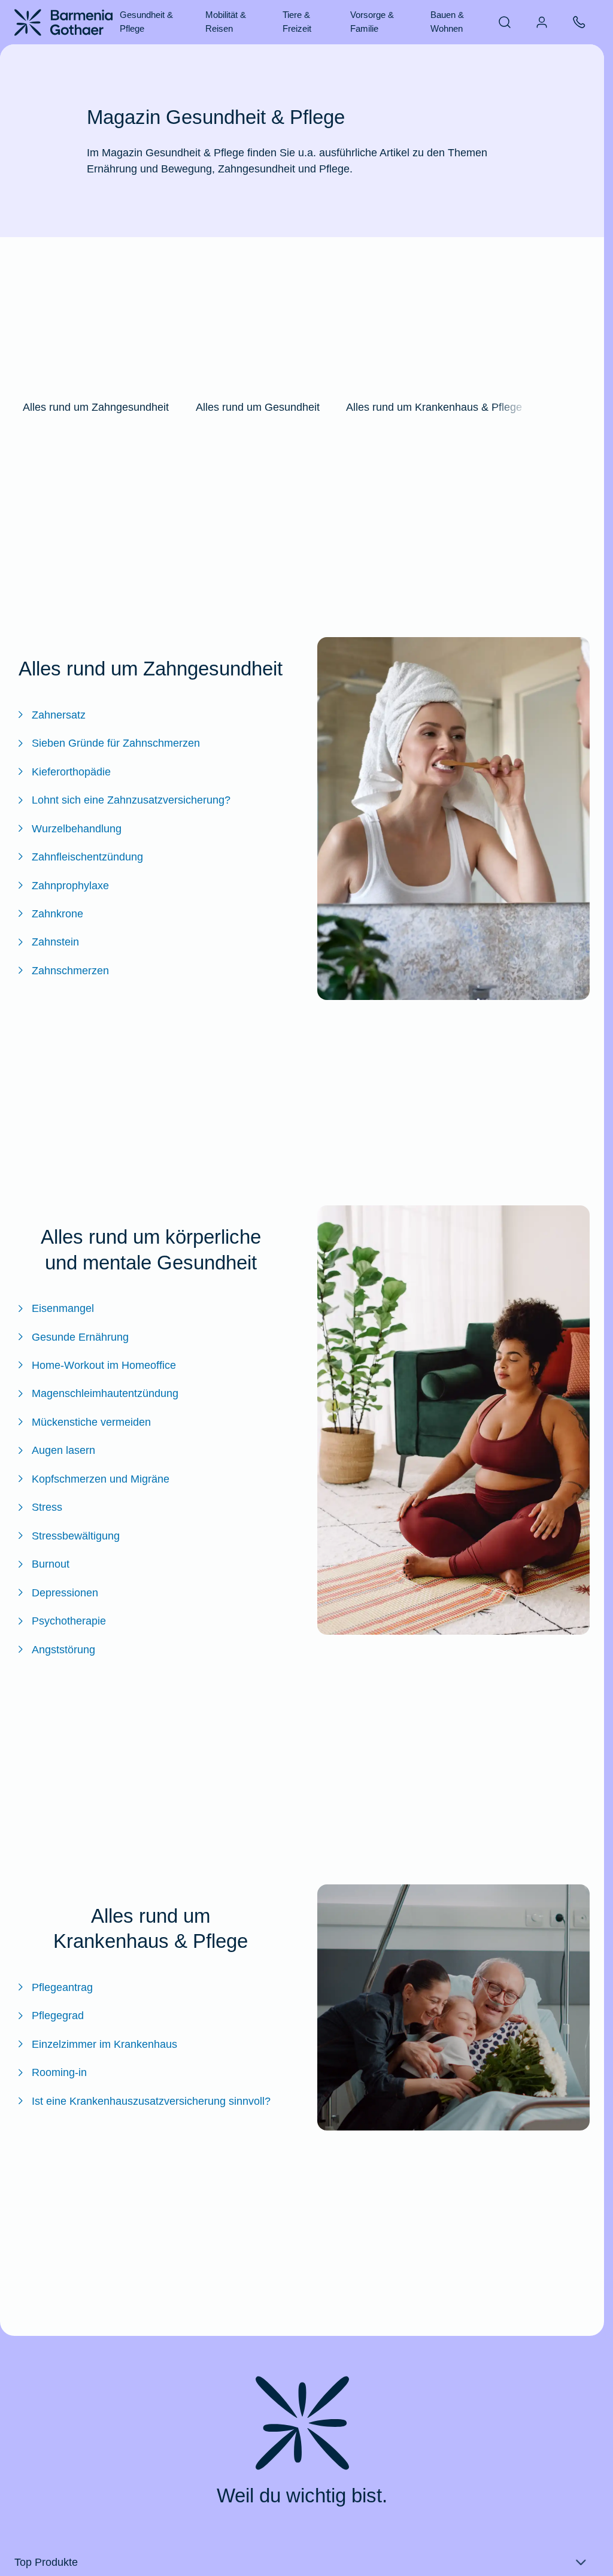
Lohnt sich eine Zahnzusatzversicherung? (131, 800)
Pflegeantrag (62, 1987)
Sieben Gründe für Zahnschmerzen (116, 743)
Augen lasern (63, 1450)
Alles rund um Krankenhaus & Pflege (434, 407)
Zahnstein (55, 942)
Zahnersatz (59, 715)
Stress (47, 1507)
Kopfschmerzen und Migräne (101, 1479)
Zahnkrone (57, 913)
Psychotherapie (69, 1621)
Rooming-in (59, 2072)
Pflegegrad (58, 2015)
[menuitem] (505, 22)
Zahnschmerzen (70, 970)
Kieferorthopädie (71, 772)
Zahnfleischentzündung (87, 857)
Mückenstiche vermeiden (91, 1422)
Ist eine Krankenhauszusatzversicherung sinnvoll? (151, 2101)
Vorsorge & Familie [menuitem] (372, 22)
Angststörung (63, 1649)
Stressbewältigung (76, 1536)
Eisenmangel (63, 1308)
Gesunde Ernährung (80, 1337)
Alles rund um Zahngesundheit (96, 407)
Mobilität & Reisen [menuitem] (226, 22)
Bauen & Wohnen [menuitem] (447, 22)
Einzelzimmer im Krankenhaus (104, 2044)
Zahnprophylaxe (70, 885)
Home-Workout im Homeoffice (104, 1365)
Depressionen (65, 1592)
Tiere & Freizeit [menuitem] (297, 22)
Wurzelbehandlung (77, 828)
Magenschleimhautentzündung (105, 1393)
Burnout (51, 1564)
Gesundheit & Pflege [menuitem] (146, 22)
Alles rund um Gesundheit (258, 407)
